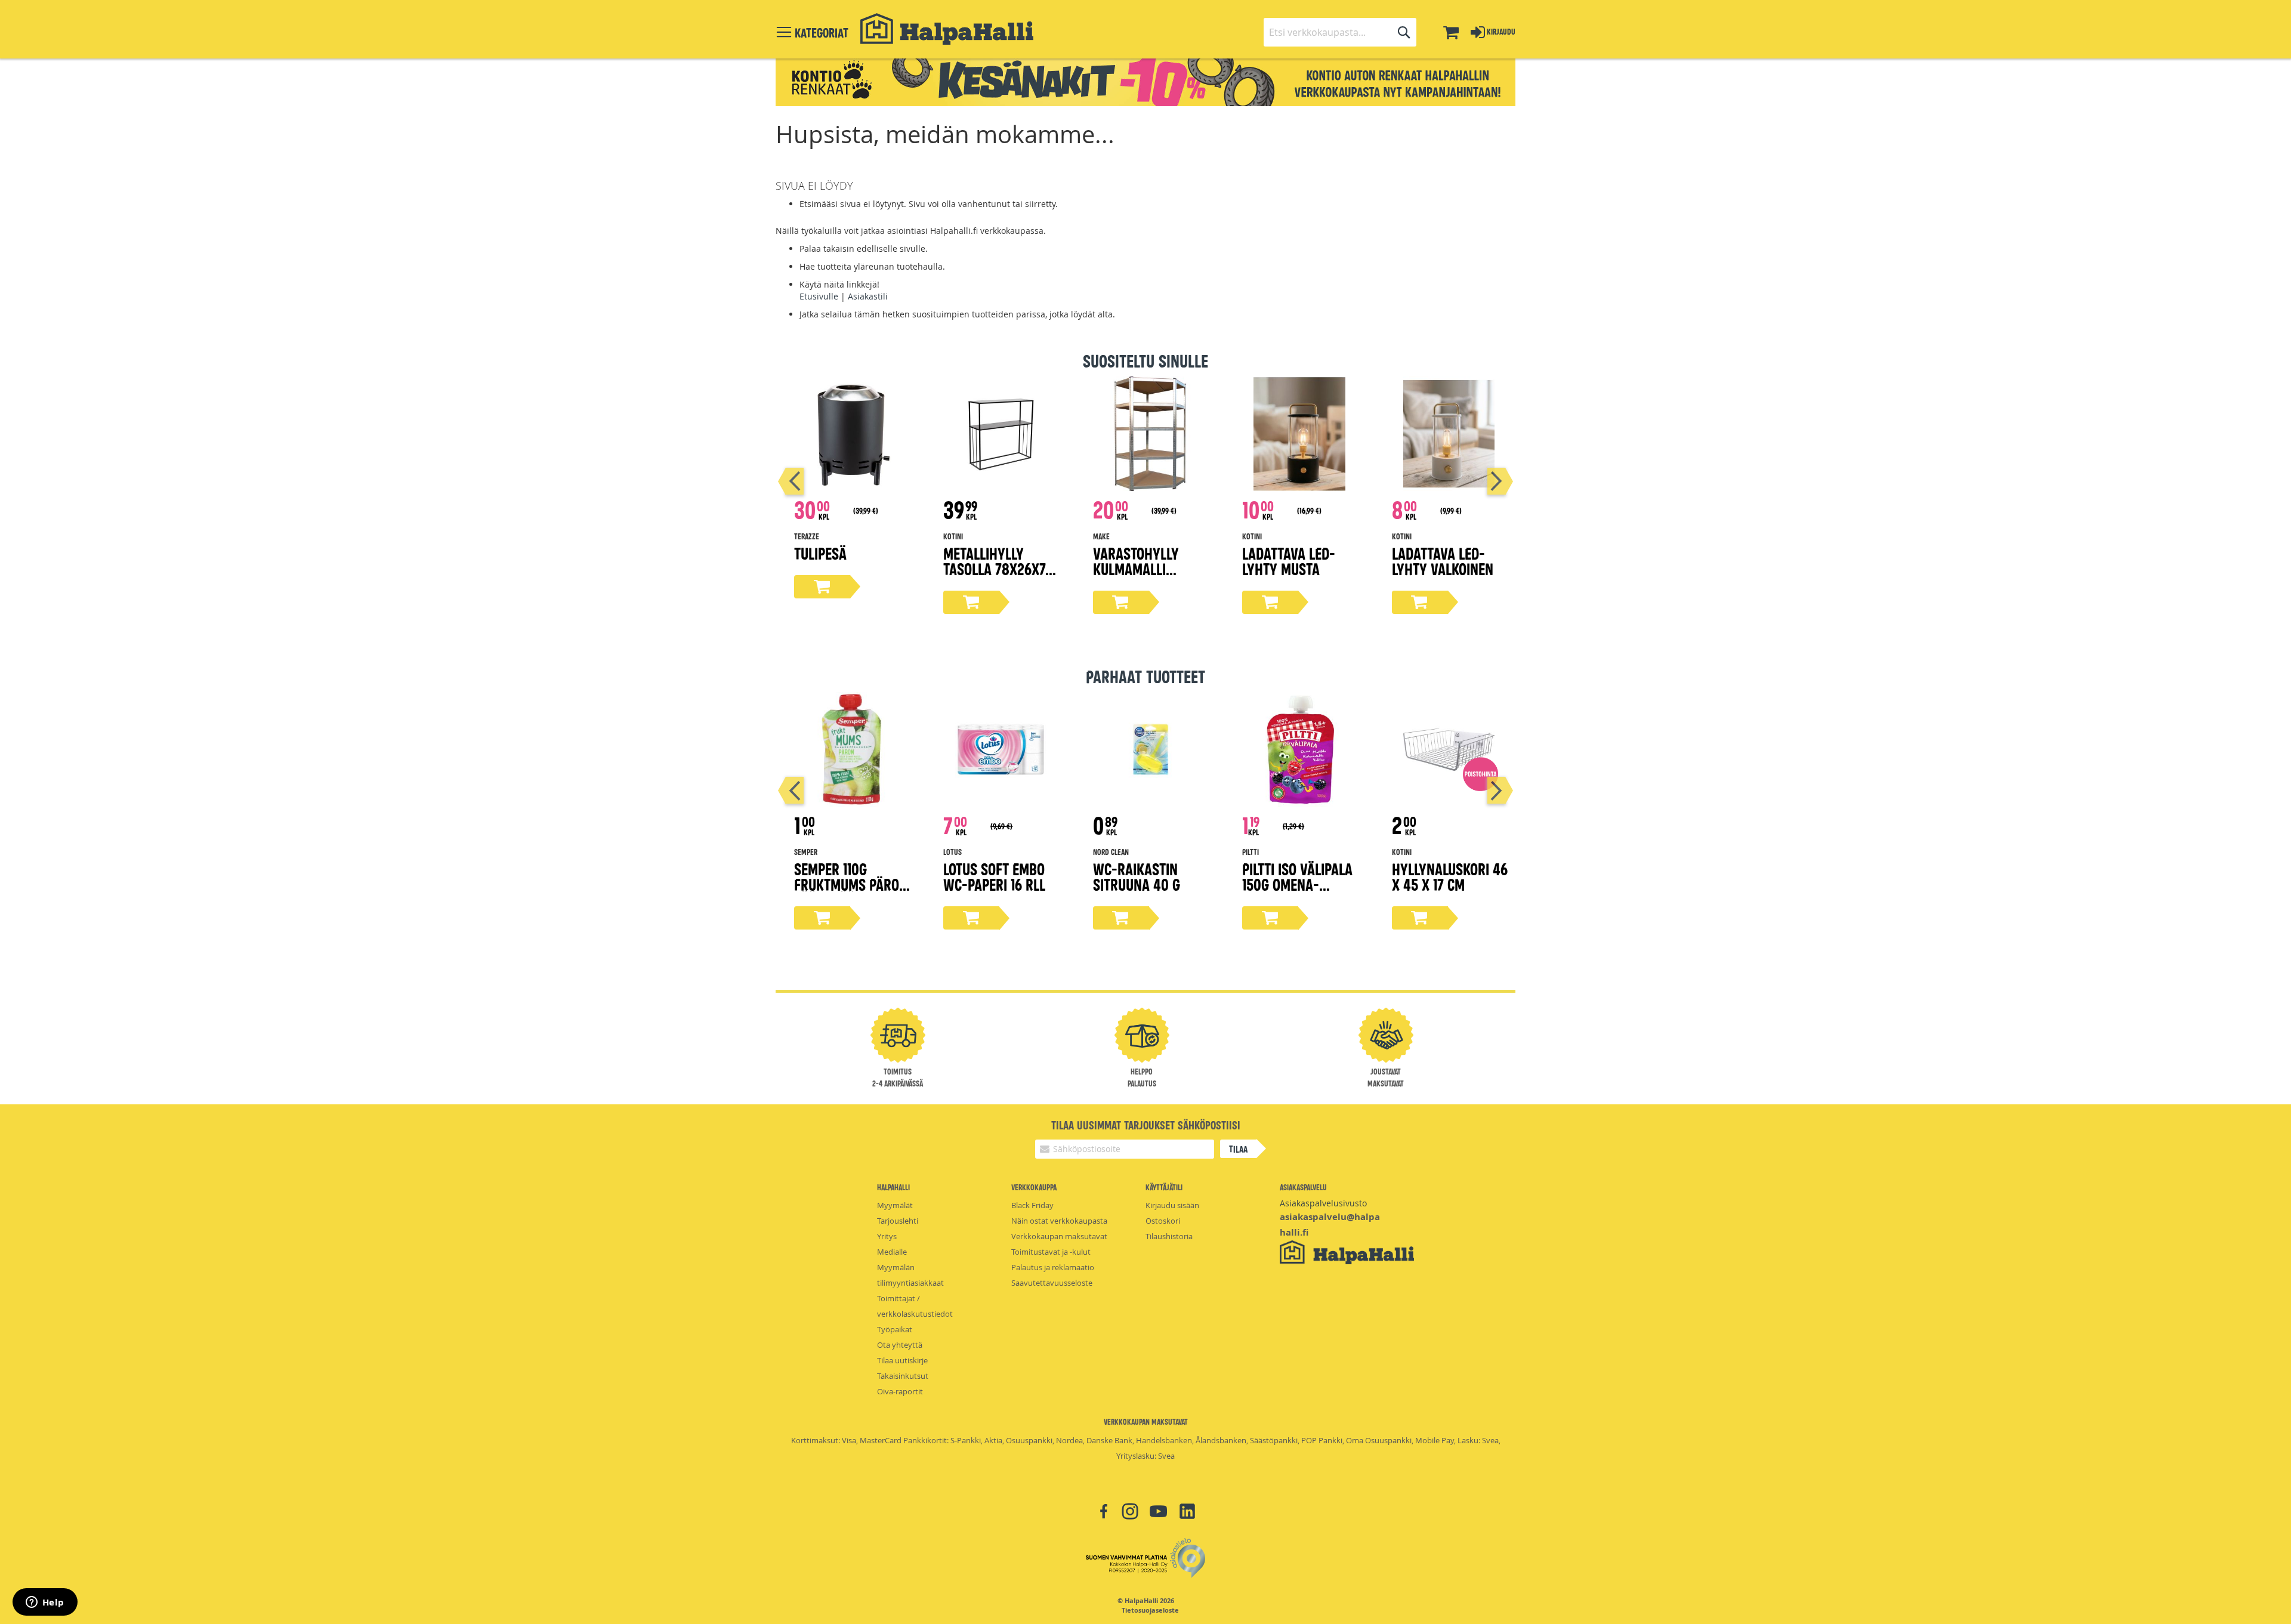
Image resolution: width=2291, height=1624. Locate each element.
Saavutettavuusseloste (1052, 1283)
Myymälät (895, 1205)
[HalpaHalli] (947, 29)
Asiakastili (868, 296)
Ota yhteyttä (900, 1345)
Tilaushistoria (1169, 1236)
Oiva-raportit (900, 1391)
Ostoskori (1163, 1221)
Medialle (892, 1252)
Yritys (887, 1236)
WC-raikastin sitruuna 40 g (1137, 876)
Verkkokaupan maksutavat (1059, 1236)
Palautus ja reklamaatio (1053, 1267)
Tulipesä (820, 553)
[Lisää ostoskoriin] (822, 587)
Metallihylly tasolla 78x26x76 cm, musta (998, 568)
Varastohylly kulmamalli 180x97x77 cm (1136, 568)
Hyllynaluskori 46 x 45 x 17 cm (1450, 876)
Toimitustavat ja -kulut (1051, 1252)
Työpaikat (895, 1329)
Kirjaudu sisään (1172, 1205)
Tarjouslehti (898, 1221)
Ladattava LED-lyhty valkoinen (1443, 561)
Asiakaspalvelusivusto (1323, 1203)
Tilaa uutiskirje (902, 1360)
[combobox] (1340, 32)
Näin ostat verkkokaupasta (1059, 1221)
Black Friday (1032, 1205)
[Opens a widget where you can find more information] (45, 1603)
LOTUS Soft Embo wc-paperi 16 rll (994, 876)
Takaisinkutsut (903, 1376)
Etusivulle (819, 296)
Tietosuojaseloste (1150, 1610)
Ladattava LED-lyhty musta (1289, 561)
